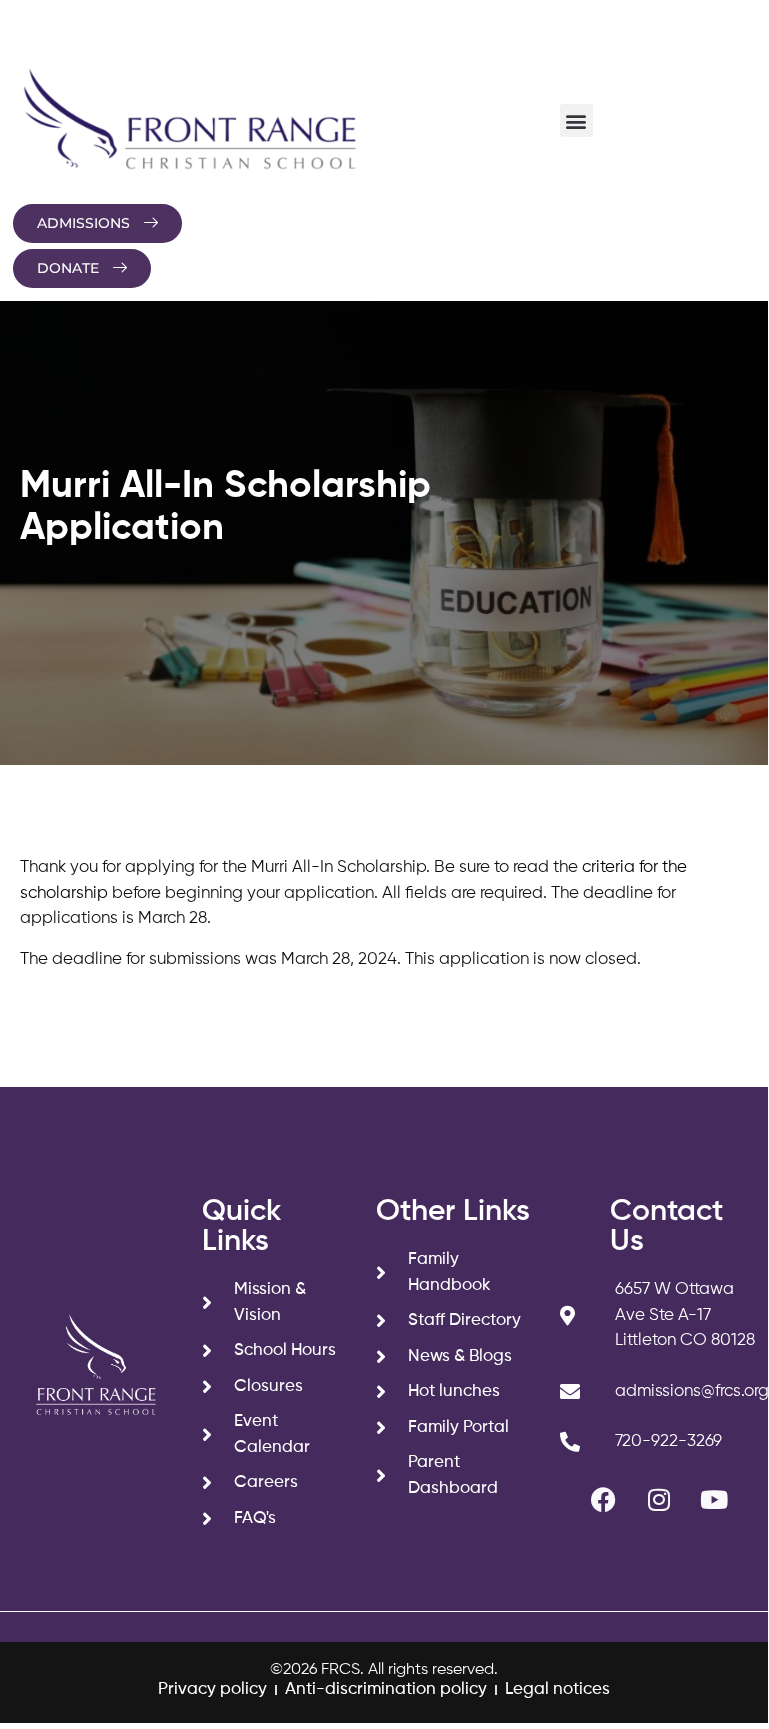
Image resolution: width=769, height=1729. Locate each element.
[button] (576, 120)
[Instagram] (659, 1500)
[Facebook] (604, 1500)
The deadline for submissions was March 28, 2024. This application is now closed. (330, 959)
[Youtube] (714, 1500)
